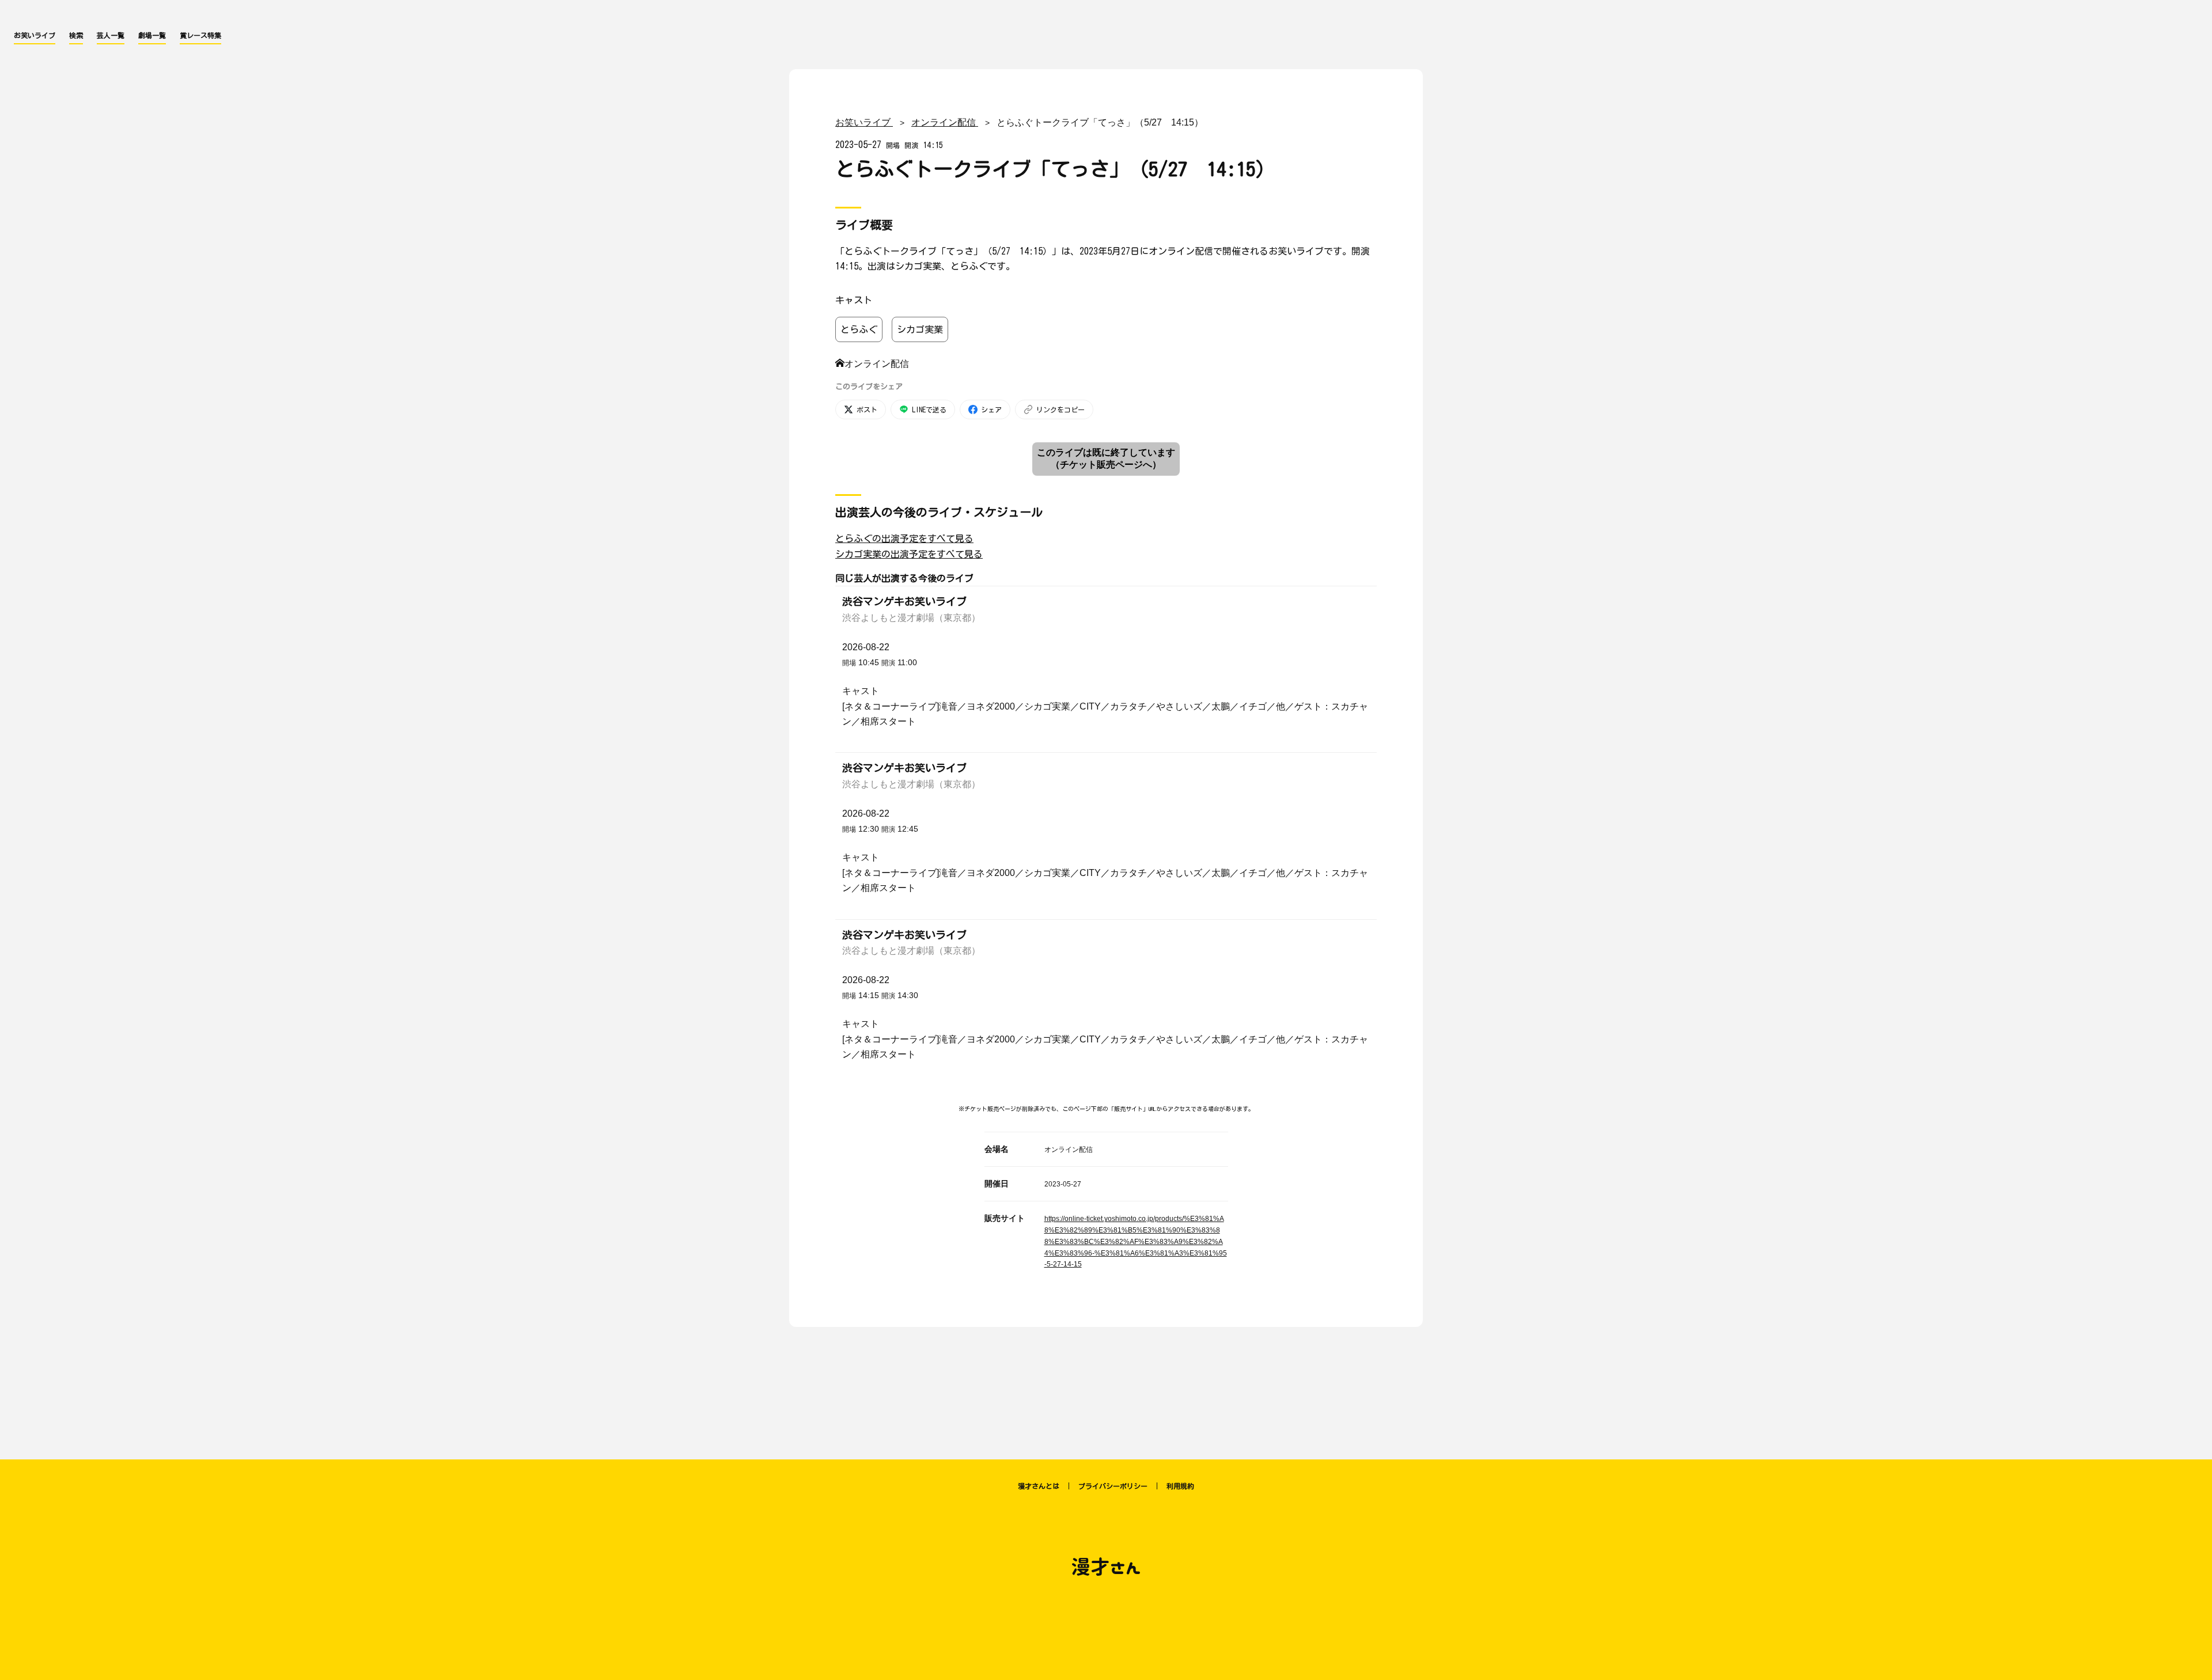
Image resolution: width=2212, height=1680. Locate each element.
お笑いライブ (35, 35)
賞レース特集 (200, 35)
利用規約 (1180, 1486)
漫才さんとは (1039, 1486)
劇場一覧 (152, 35)
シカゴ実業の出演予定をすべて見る (909, 554)
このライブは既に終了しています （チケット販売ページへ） (1106, 458)
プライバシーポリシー (1113, 1486)
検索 (76, 35)
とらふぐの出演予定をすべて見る (904, 538)
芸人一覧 (111, 35)
